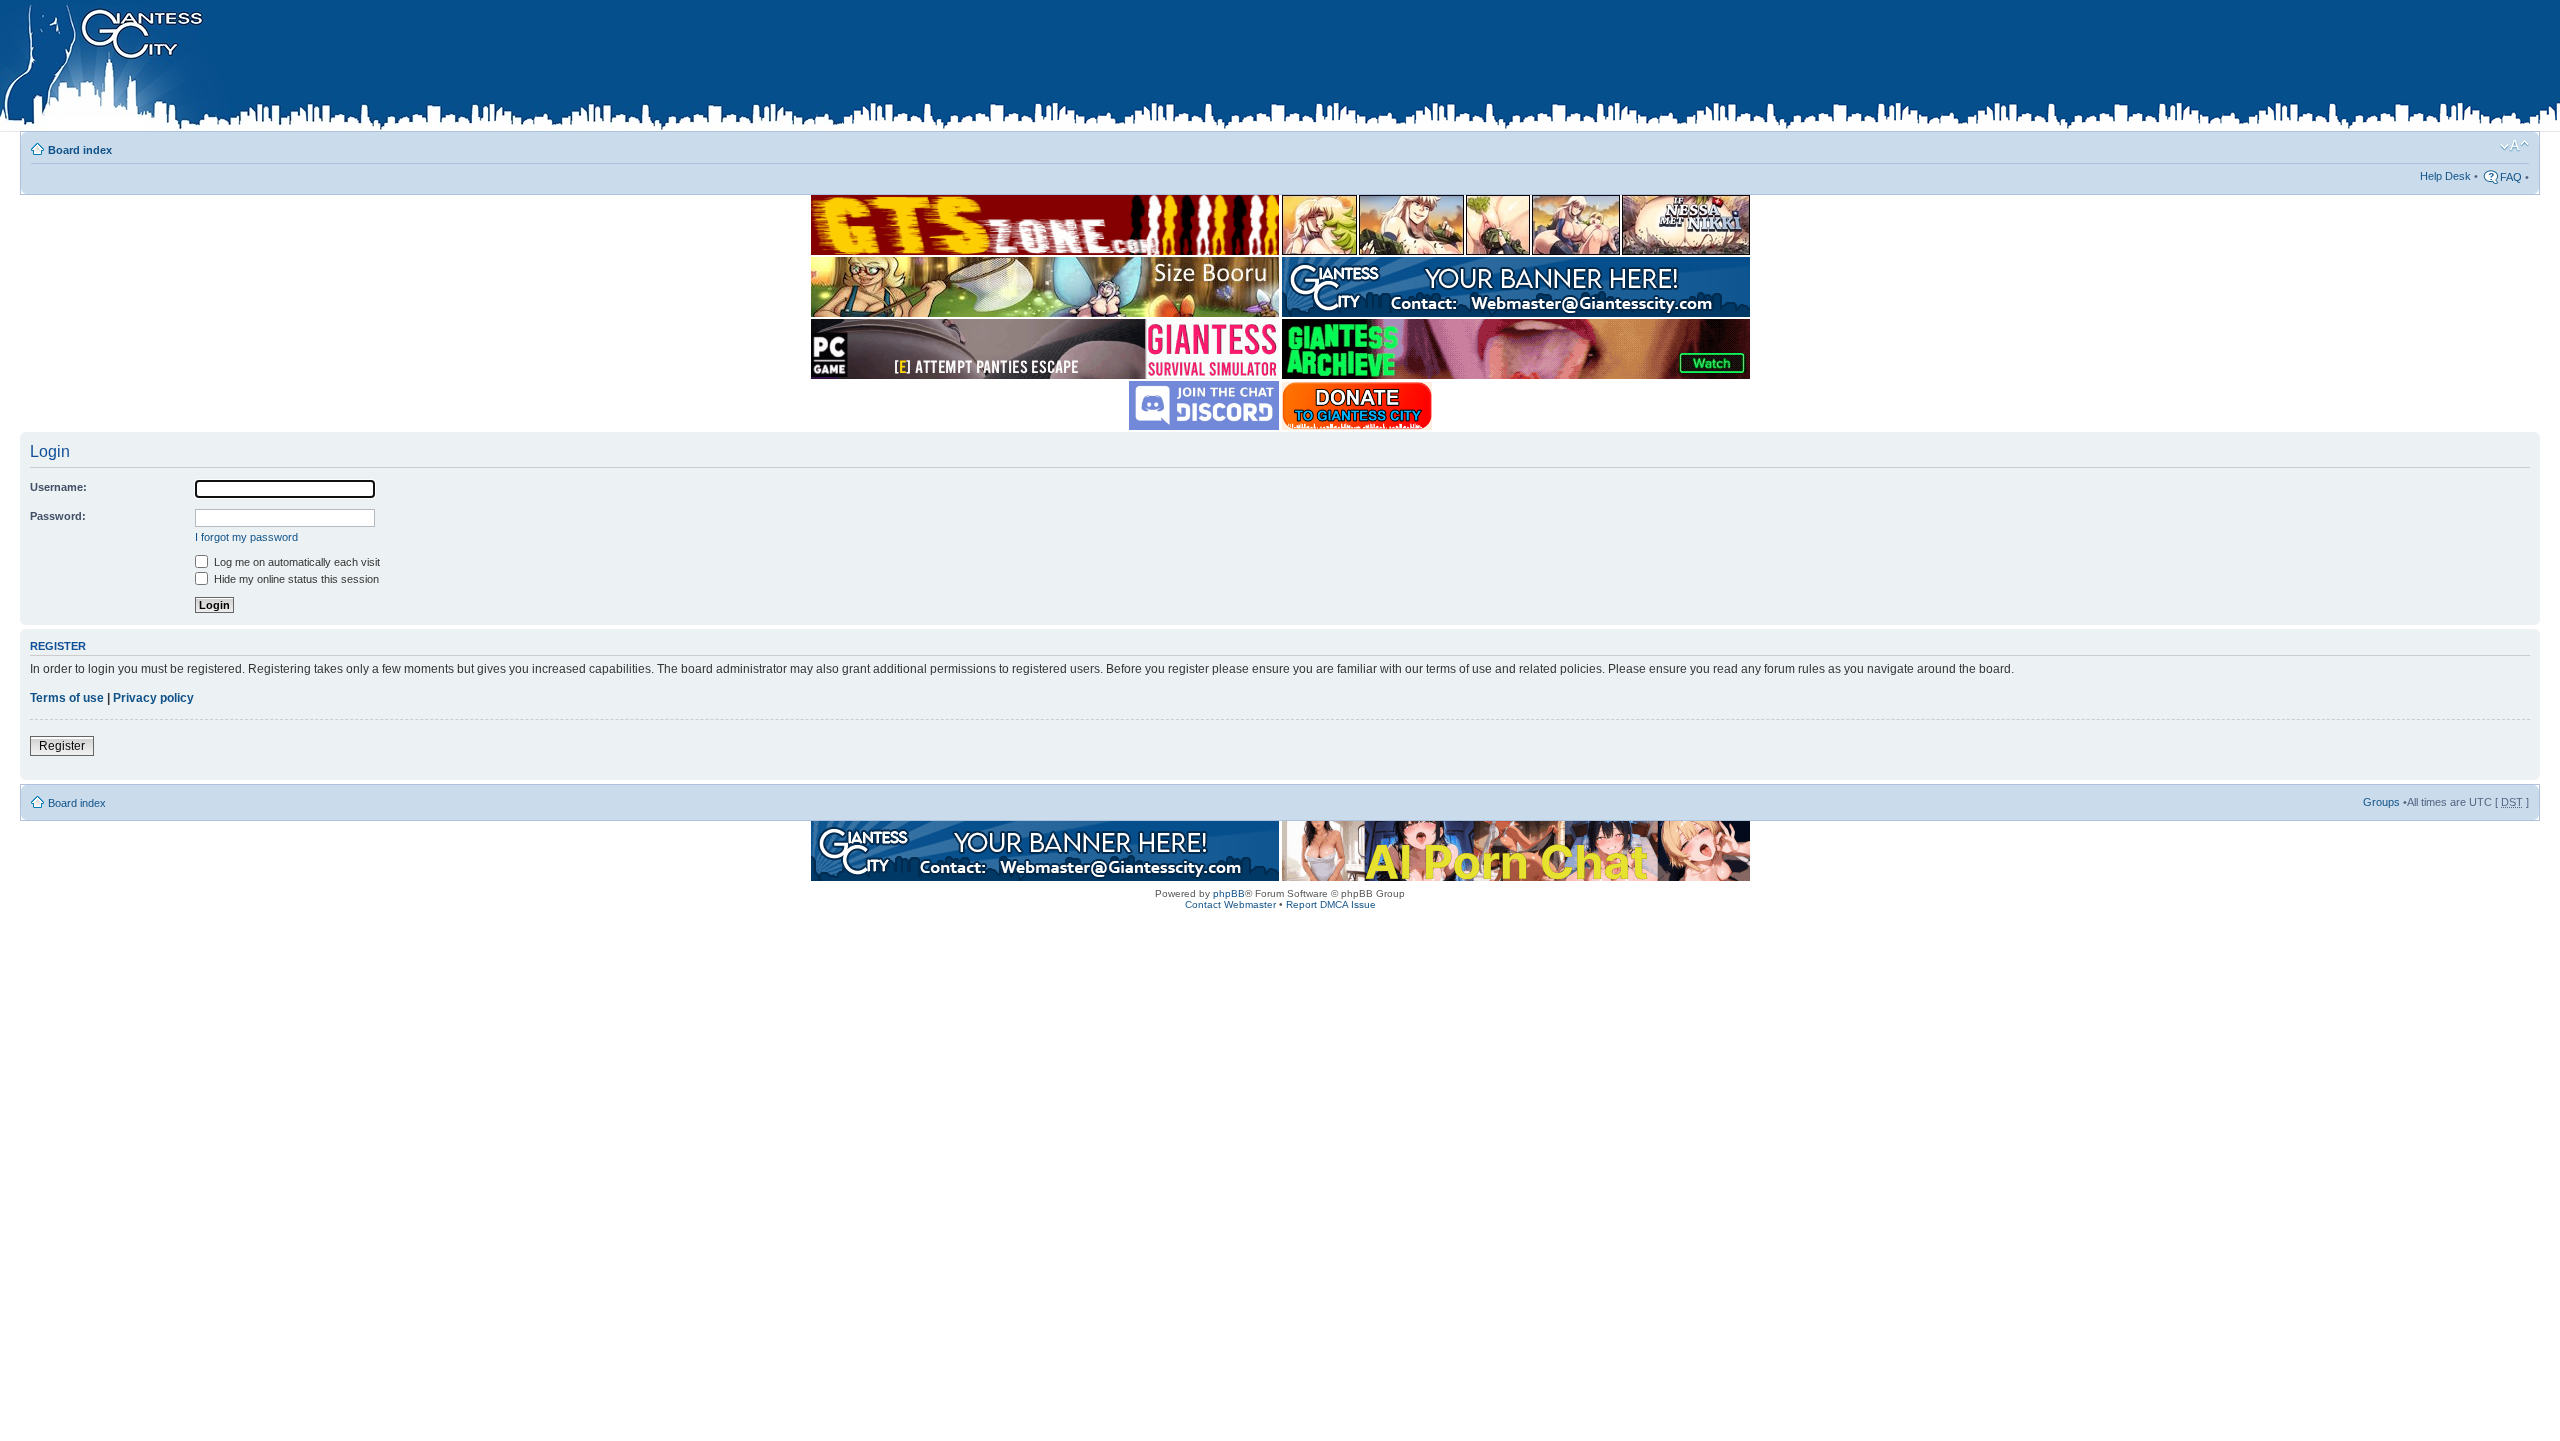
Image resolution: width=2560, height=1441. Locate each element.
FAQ (2511, 177)
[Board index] (421, 69)
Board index (80, 150)
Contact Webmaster (1230, 904)
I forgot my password (246, 537)
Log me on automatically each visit (295, 562)
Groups (2381, 802)
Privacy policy (153, 698)
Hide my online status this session (295, 579)
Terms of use (67, 698)
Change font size (2514, 146)
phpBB (1229, 893)
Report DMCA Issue (1331, 904)
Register (62, 746)
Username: (58, 487)
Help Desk (2445, 176)
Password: (58, 516)
